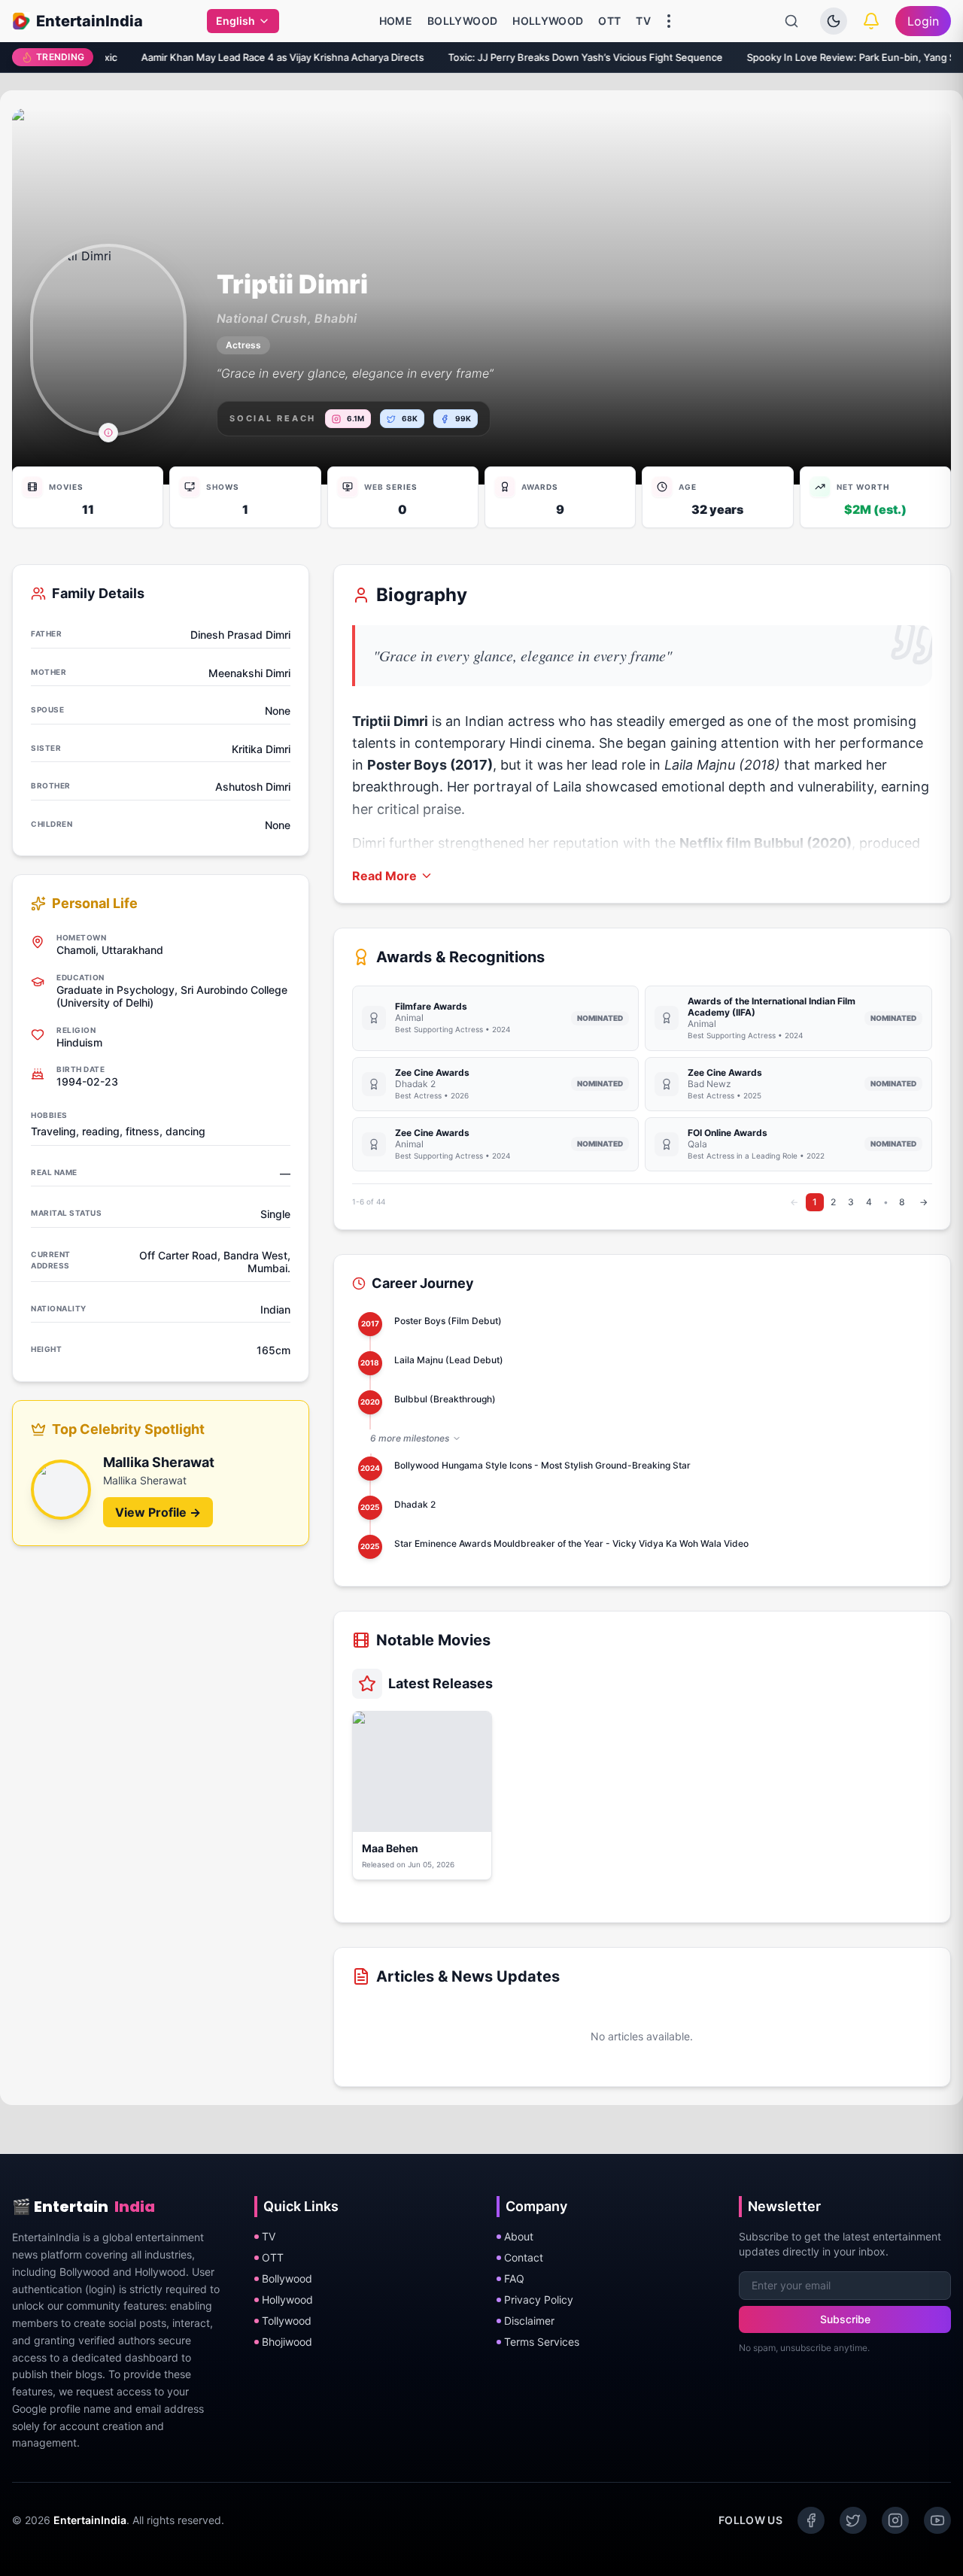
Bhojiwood (287, 2342)
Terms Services (542, 2342)
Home (396, 21)
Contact (524, 2257)
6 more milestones (410, 1438)
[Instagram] (895, 2520)
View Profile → (158, 1512)
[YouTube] (937, 2520)
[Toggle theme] (834, 21)
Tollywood (287, 2321)
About (519, 2236)
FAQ (514, 2278)
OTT (609, 21)
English (235, 21)
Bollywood (462, 21)
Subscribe (845, 2319)
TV (643, 21)
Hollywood (548, 21)
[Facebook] (811, 2520)
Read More (384, 876)
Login (923, 21)
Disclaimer (529, 2321)
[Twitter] (853, 2520)
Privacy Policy (539, 2300)
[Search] (791, 21)
